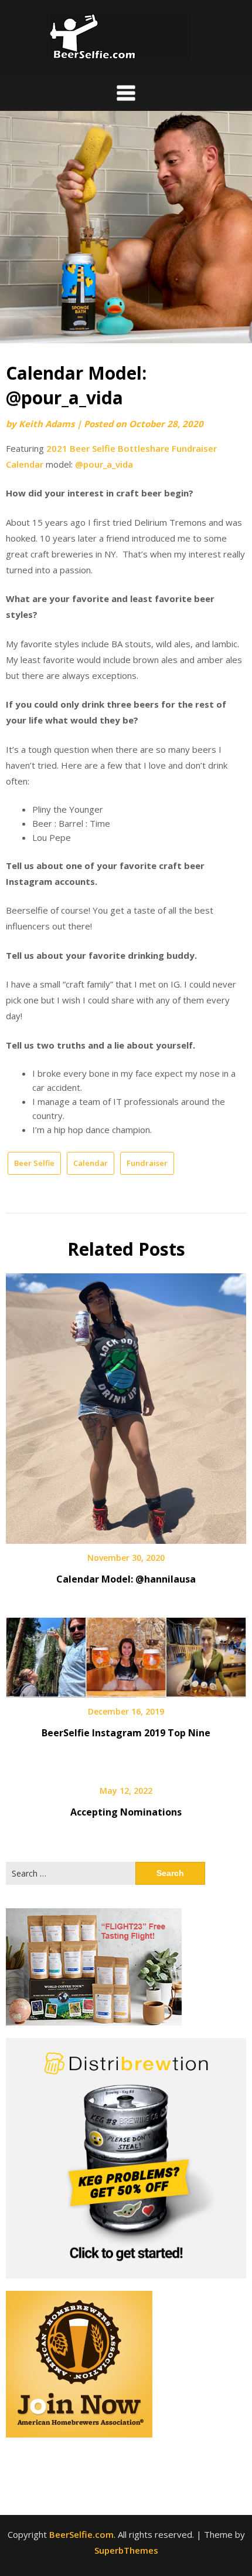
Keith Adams (47, 424)
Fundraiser (147, 1163)
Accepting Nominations (126, 1812)
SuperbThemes (126, 2550)
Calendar (91, 1163)
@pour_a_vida (104, 464)
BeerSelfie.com (81, 2534)
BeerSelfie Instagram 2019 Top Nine (126, 1733)
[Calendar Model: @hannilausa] (126, 1404)
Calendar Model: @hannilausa (126, 1579)
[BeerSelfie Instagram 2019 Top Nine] (126, 1653)
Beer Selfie (34, 1163)
